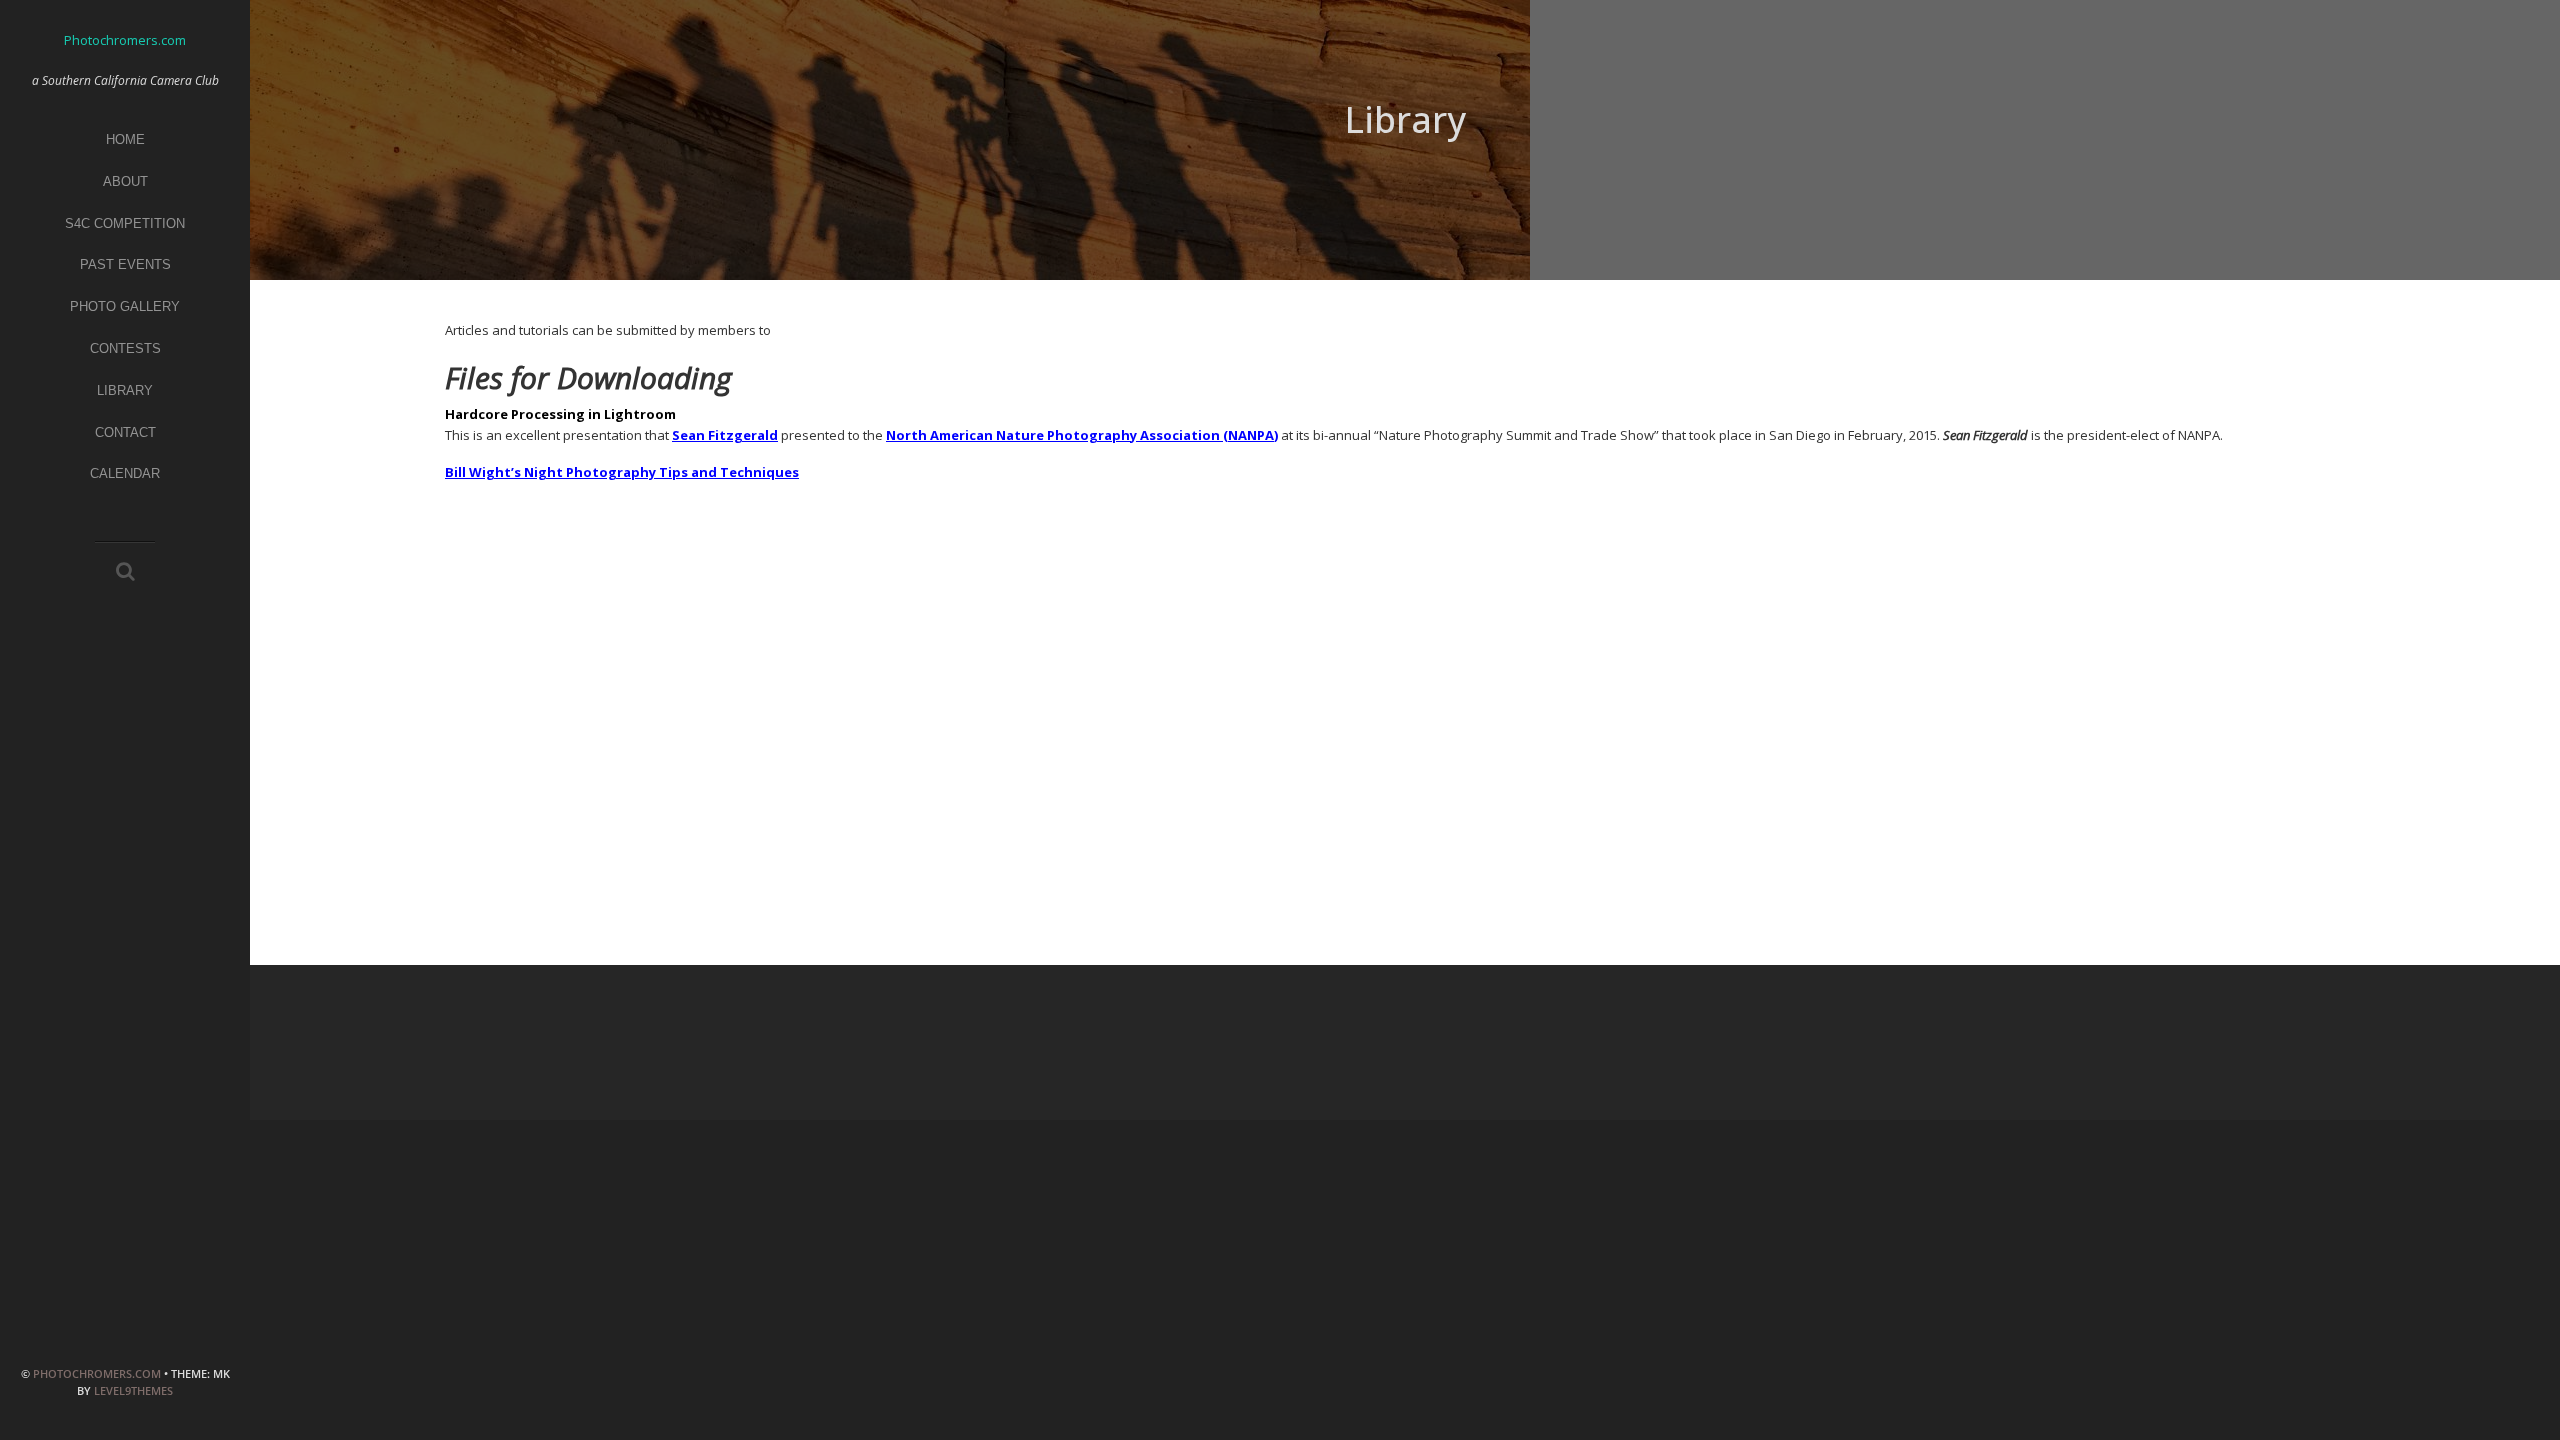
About (125, 181)
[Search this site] (125, 573)
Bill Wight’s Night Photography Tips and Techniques (622, 472)
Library (125, 390)
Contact (125, 432)
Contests (125, 348)
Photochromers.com (97, 1373)
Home (125, 139)
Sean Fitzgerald (725, 435)
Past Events (125, 264)
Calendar (125, 473)
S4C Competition (125, 223)
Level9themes (133, 1390)
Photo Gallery (125, 306)
